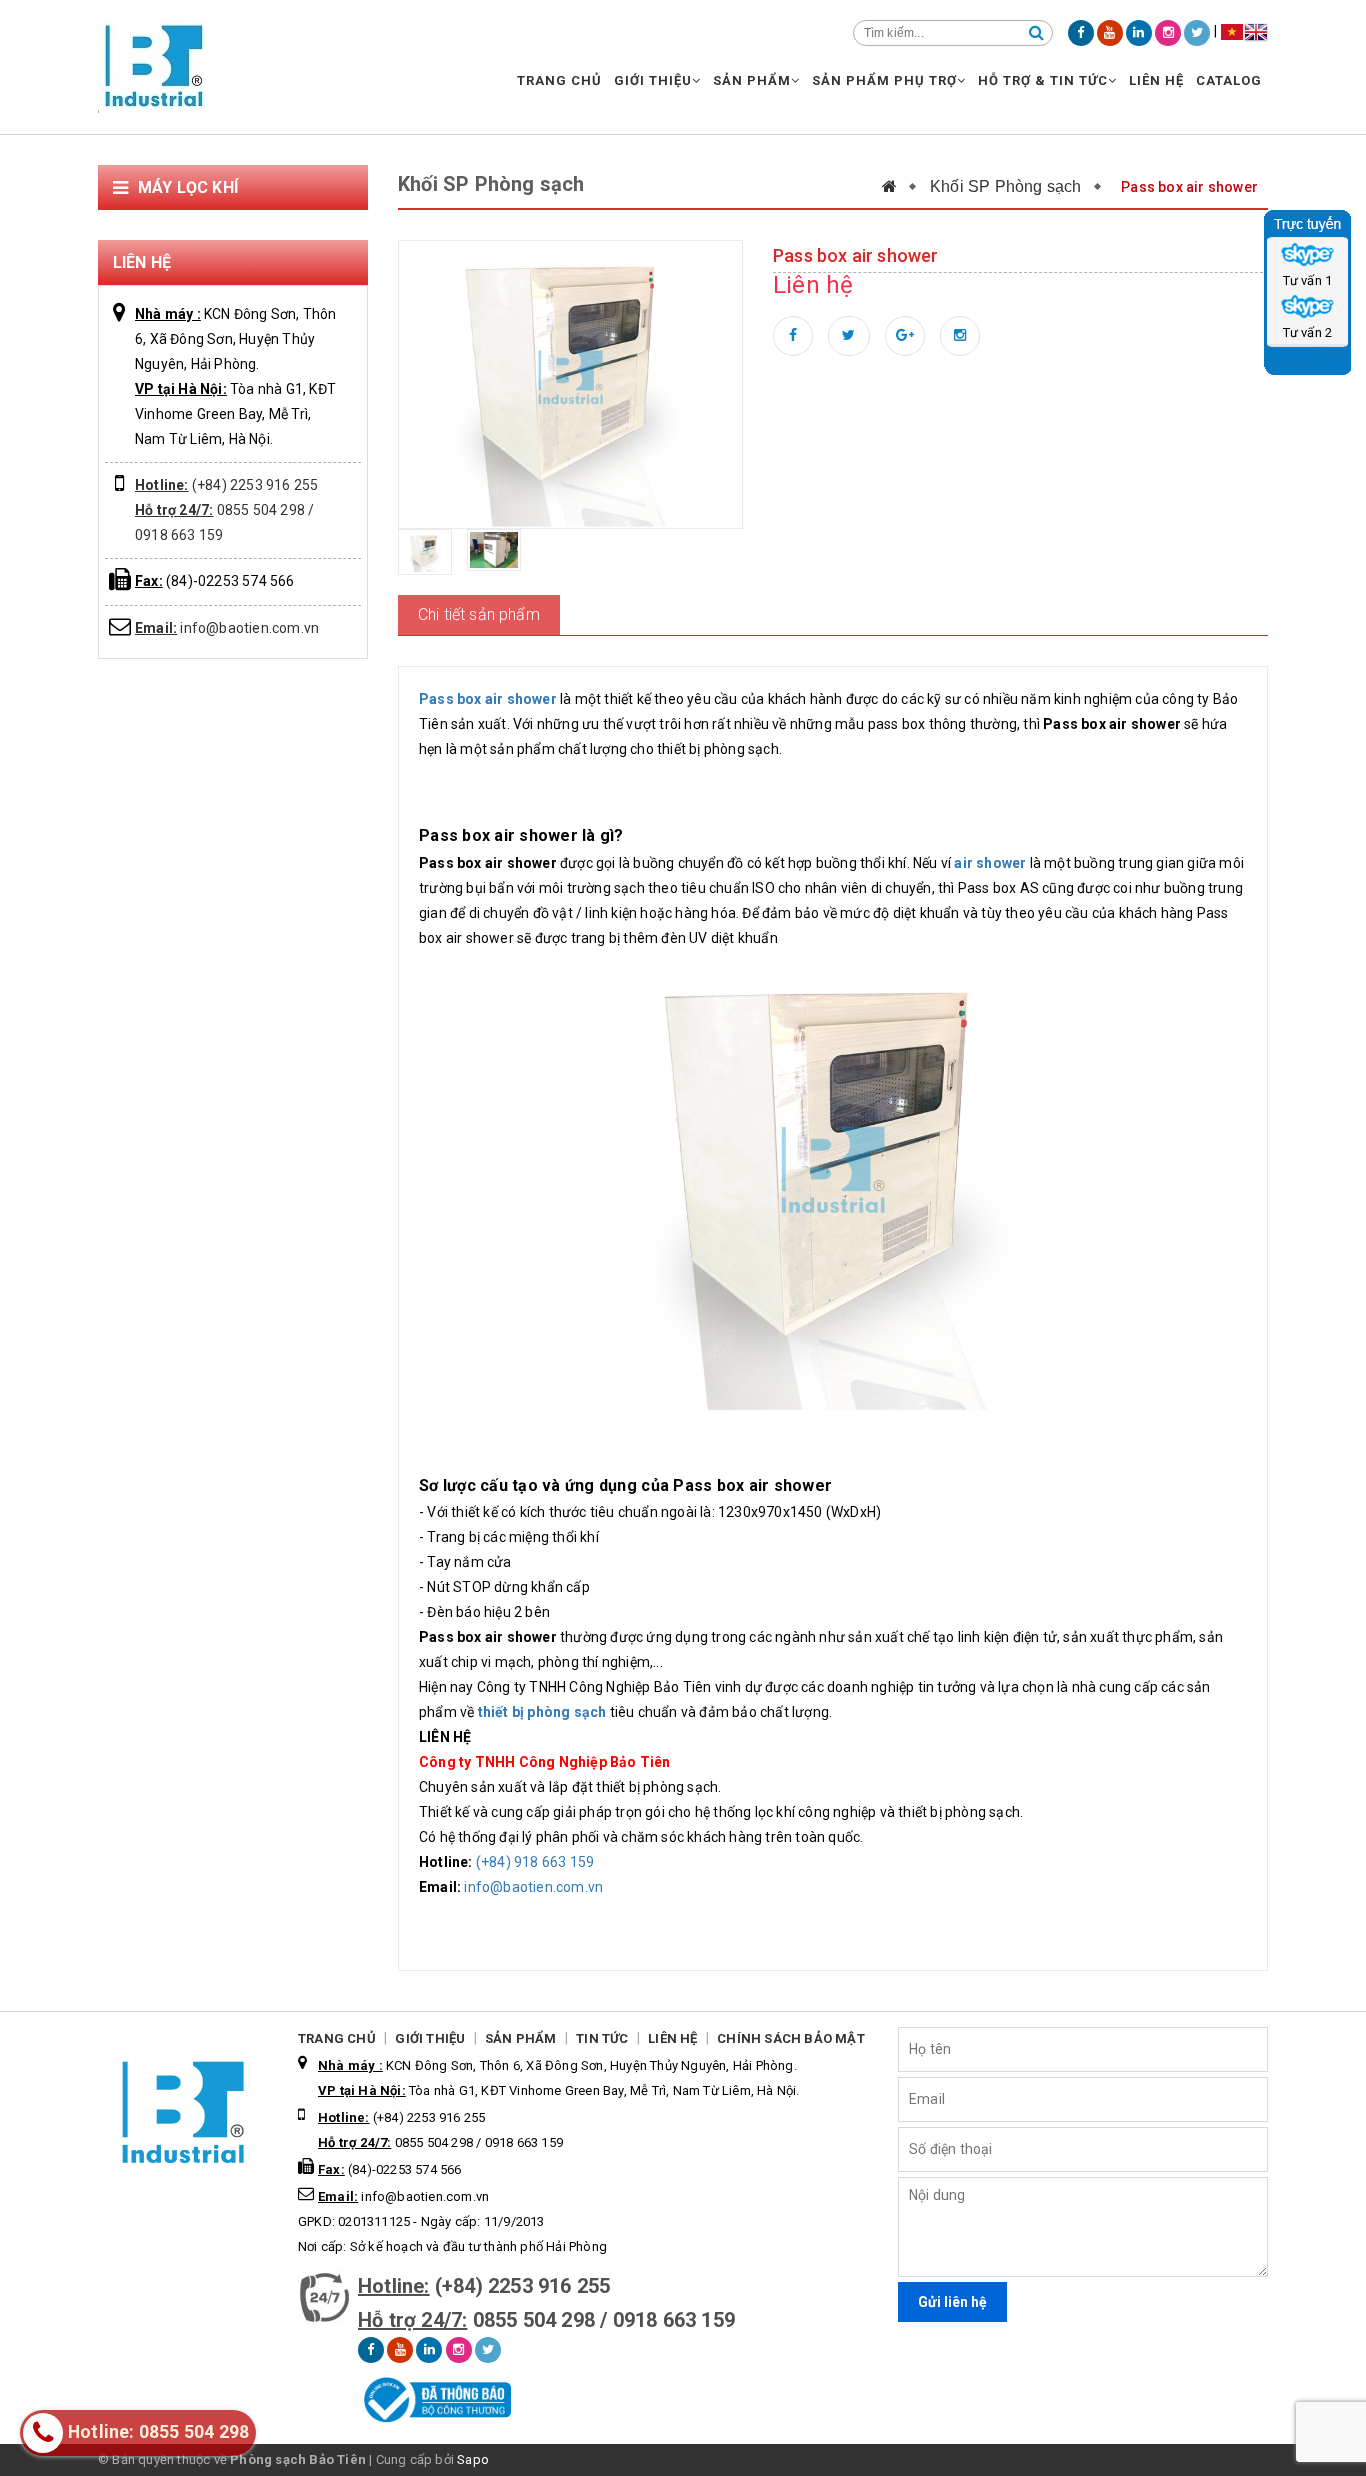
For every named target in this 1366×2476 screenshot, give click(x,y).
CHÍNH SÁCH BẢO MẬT (791, 2038)
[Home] (899, 186)
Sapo (473, 2459)
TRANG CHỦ (559, 80)
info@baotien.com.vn (227, 628)
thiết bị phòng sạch (542, 1712)
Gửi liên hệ (952, 2302)
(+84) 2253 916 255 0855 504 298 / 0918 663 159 (226, 510)
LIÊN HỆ (1156, 80)
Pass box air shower (488, 699)
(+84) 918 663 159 (535, 1862)
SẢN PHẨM (752, 80)
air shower (990, 863)
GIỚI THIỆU (653, 80)
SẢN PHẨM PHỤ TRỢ (884, 80)
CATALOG (1229, 80)
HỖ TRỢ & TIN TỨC (1043, 80)
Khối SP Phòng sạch (1006, 186)
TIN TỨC (602, 2038)
